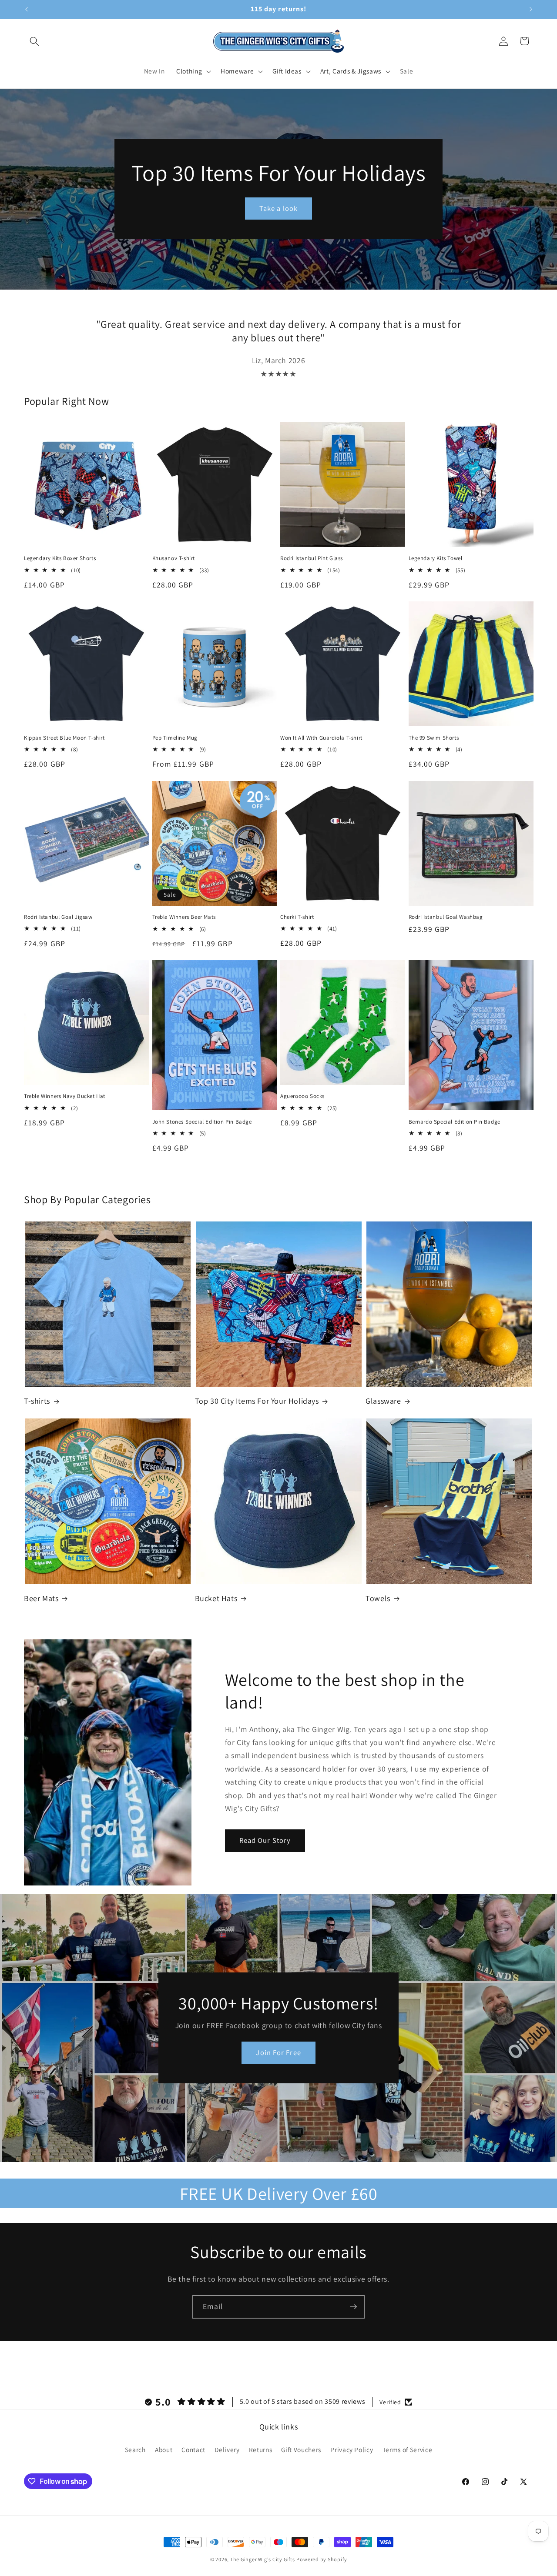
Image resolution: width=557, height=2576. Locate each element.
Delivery (227, 2449)
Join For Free (278, 2053)
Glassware (383, 1401)
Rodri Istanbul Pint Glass (312, 558)
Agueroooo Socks (302, 1096)
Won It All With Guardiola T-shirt (321, 738)
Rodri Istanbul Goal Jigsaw (58, 917)
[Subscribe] (353, 2307)
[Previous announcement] (27, 10)
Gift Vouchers (301, 2449)
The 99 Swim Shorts (434, 738)
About (164, 2449)
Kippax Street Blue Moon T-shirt (64, 738)
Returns (261, 2449)
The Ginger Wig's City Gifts (263, 2559)
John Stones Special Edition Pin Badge (202, 1122)
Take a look (278, 208)
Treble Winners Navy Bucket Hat (65, 1096)
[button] (34, 41)
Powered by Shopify (322, 2559)
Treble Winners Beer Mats (184, 917)
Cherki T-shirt (297, 917)
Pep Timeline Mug (175, 738)
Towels (378, 1598)
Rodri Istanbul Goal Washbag (446, 917)
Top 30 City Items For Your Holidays (257, 1401)
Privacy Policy (352, 2449)
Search (135, 2449)
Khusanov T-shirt (174, 558)
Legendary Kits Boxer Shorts (60, 558)
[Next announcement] (531, 10)
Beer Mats (41, 1598)
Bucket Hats (216, 1598)
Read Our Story (265, 1840)
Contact (193, 2449)
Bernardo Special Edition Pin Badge (455, 1122)
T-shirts (37, 1401)
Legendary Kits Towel (436, 558)
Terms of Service (408, 2449)
